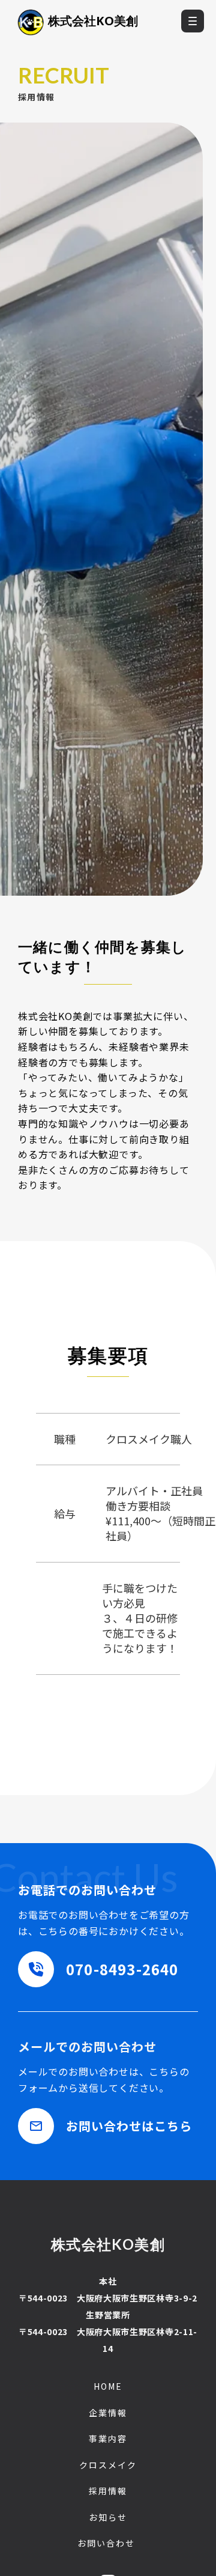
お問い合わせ (106, 2543)
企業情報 (108, 2413)
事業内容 (108, 2439)
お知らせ (108, 2517)
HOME (108, 2386)
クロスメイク (108, 2465)
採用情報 (108, 2491)
